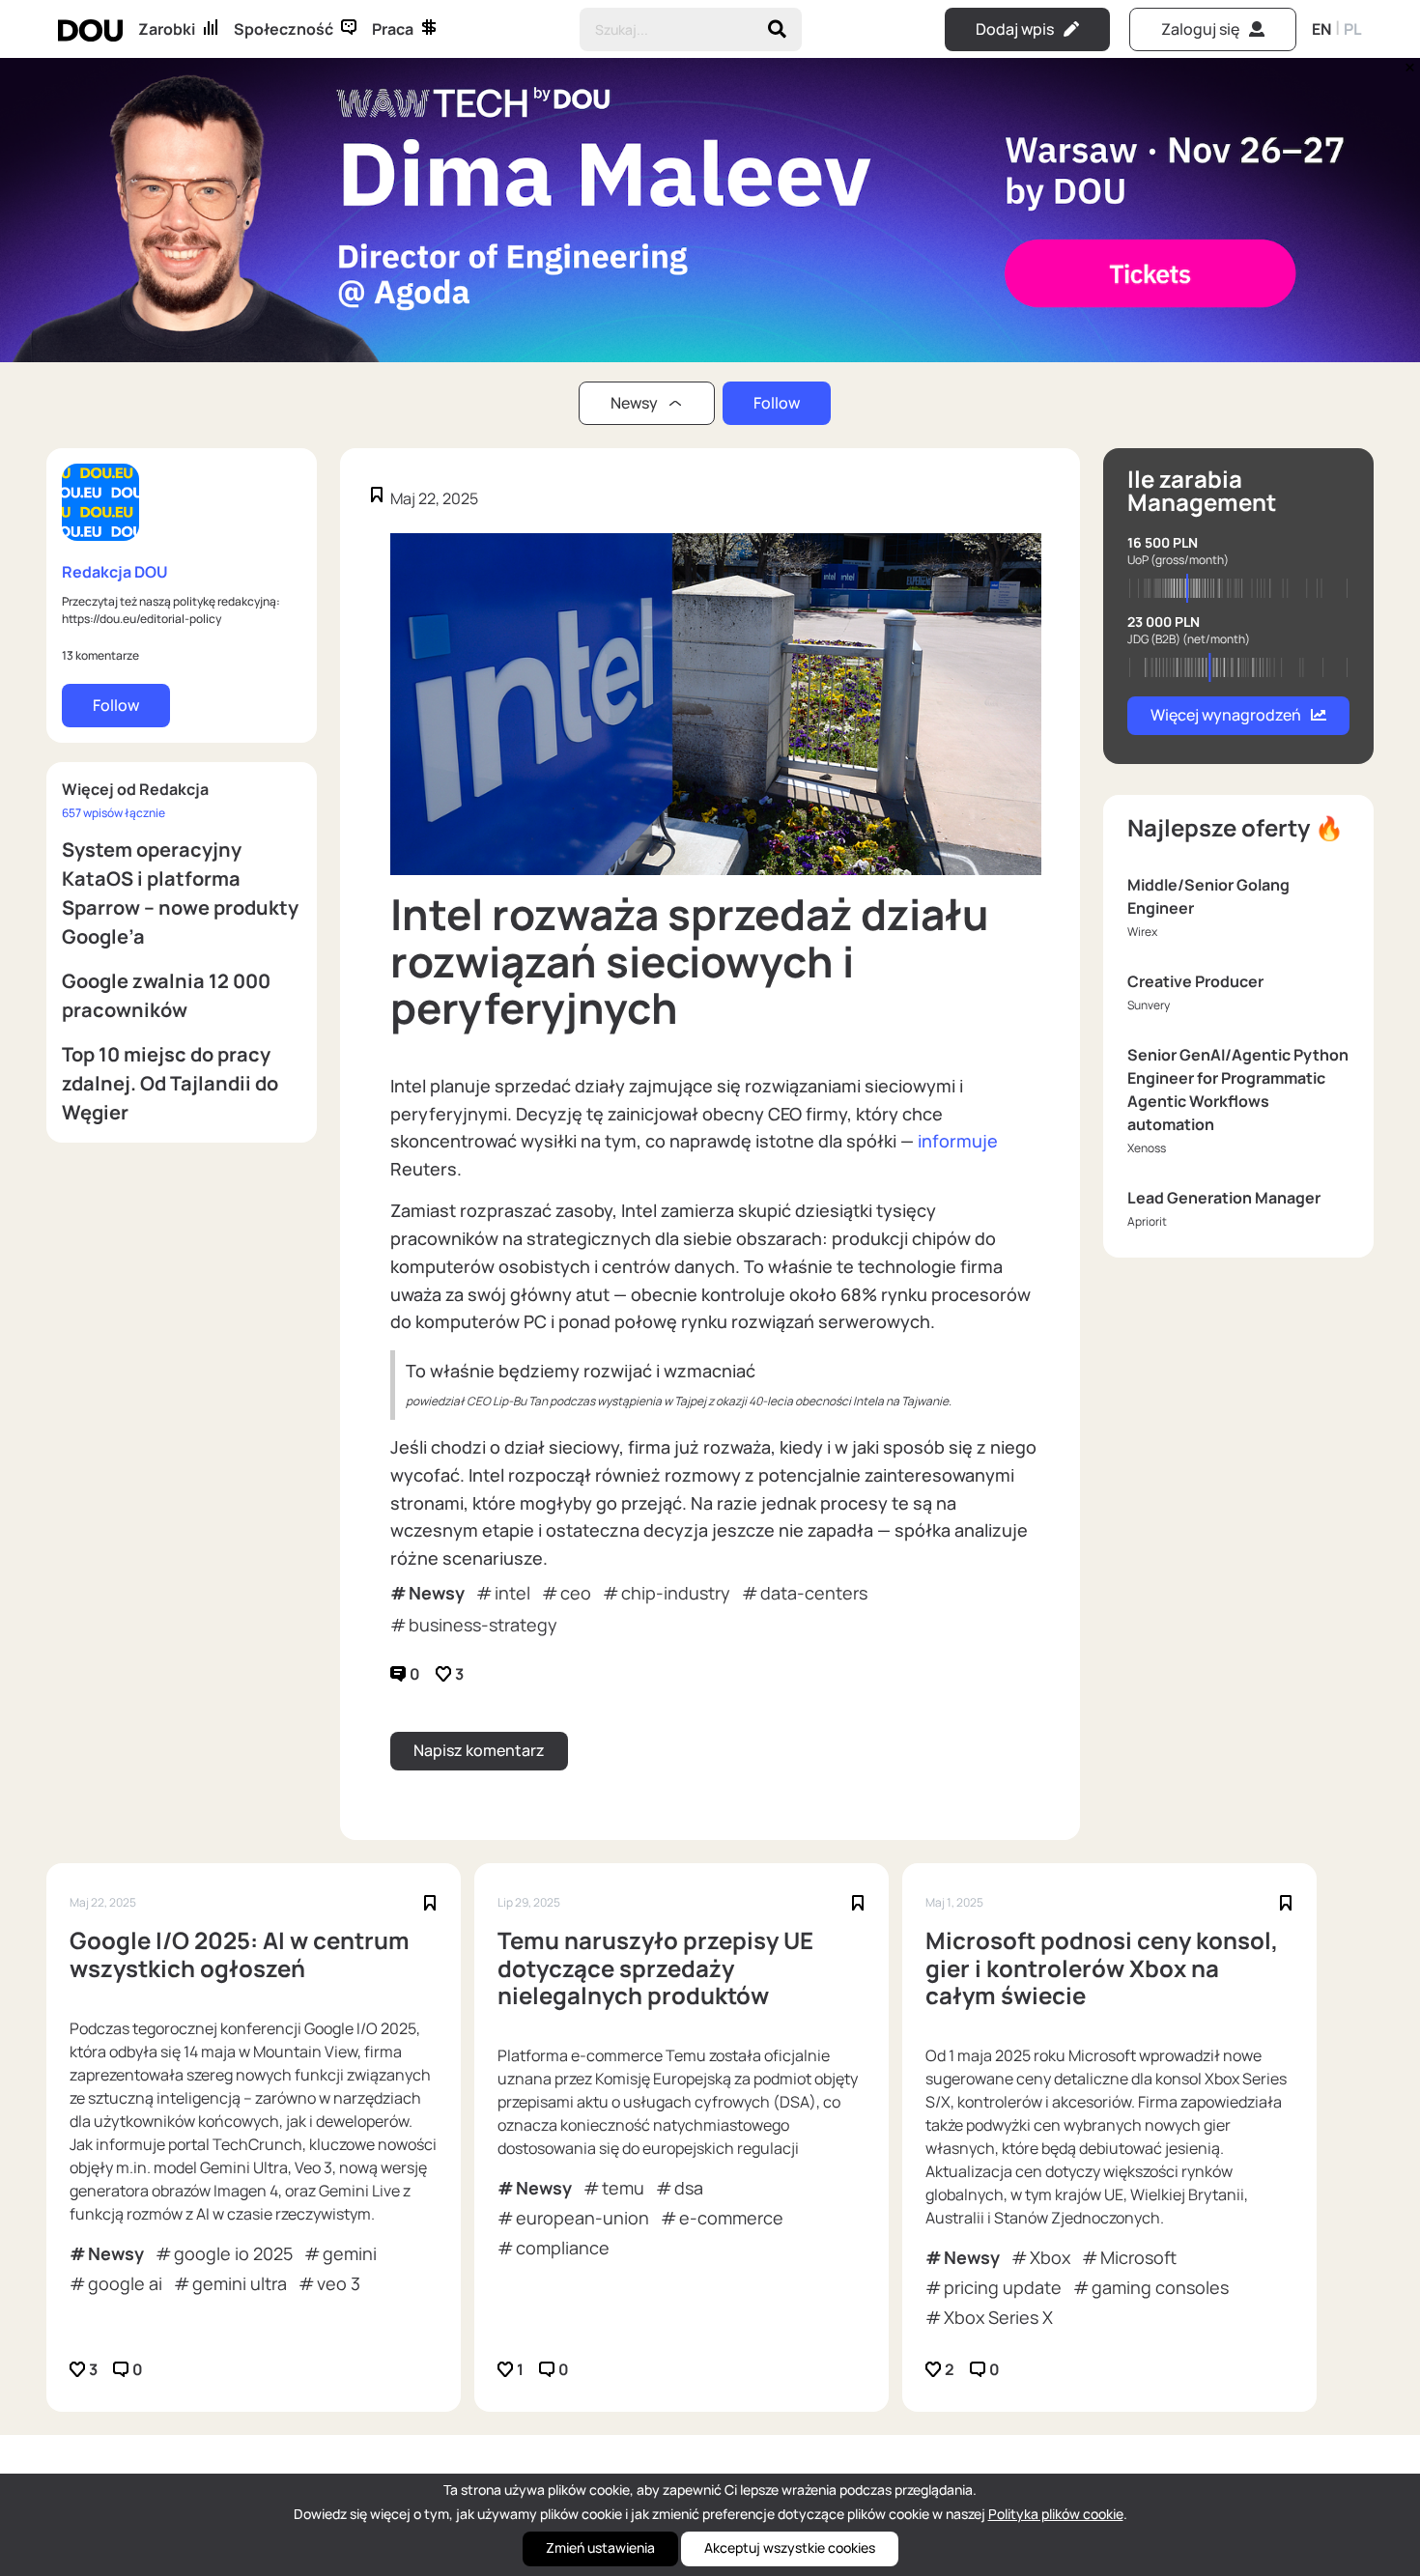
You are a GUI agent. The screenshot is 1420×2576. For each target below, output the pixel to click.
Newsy (437, 1593)
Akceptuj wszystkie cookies (790, 2548)
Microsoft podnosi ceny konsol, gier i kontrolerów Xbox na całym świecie (1102, 1968)
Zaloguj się (1200, 29)
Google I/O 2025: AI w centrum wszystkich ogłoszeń (240, 1955)
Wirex (1142, 932)
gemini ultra (240, 2283)
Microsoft (1138, 2257)
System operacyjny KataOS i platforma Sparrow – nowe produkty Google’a (180, 893)
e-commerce (731, 2218)
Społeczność (284, 29)
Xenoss (1147, 1148)
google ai (125, 2283)
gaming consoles (1160, 2287)
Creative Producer (1195, 981)
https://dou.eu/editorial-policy (142, 619)
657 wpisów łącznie (114, 813)
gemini (350, 2253)
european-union (582, 2218)
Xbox (1050, 2257)
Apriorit (1147, 1221)
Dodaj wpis (1015, 29)
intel (512, 1593)
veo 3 (339, 2283)
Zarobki (167, 29)
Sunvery (1149, 1005)
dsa (689, 2188)
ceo (576, 1593)
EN (1321, 29)
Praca (393, 29)
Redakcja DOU (115, 572)
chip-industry (676, 1593)
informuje (958, 1141)
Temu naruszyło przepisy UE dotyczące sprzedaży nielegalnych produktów (655, 1968)
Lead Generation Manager (1224, 1198)
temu (623, 2188)
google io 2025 (233, 2253)
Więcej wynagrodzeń (1226, 715)
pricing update (1003, 2287)
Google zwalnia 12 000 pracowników (166, 995)
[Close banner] (1406, 63)
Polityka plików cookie (1056, 2514)
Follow (777, 403)
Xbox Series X (998, 2317)
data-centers (814, 1593)
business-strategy (483, 1625)
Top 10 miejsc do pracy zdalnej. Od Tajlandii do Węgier (170, 1083)
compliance (563, 2248)
